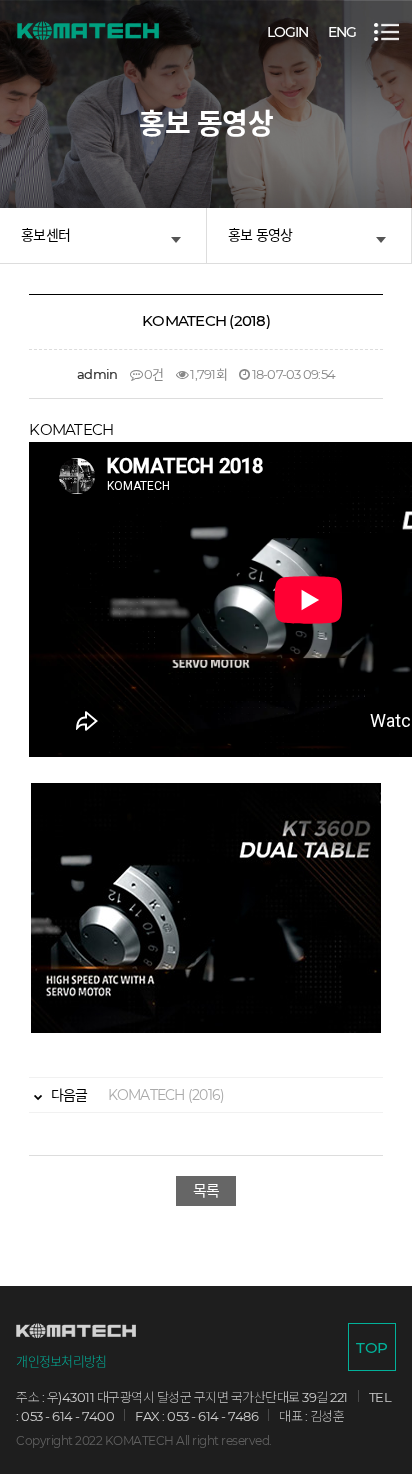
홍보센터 (45, 235)
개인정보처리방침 (61, 1361)
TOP (371, 1347)
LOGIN (287, 32)
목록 (206, 1190)
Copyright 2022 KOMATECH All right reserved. (144, 1440)
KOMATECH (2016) (136, 1095)
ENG (342, 32)
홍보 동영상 (260, 235)
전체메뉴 (386, 32)
